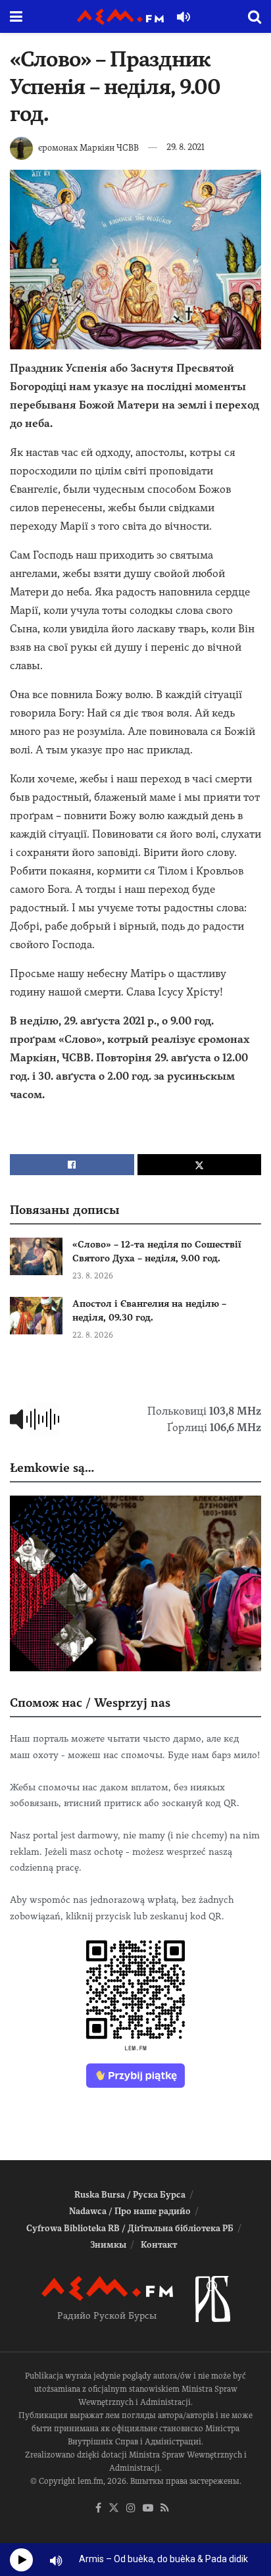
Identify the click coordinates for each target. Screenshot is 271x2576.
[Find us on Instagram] (131, 2509)
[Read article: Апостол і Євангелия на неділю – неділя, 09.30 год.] (36, 1316)
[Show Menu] (16, 16)
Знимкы (108, 2245)
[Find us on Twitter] (114, 2509)
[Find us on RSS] (165, 2509)
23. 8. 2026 (93, 1276)
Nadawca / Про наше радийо (130, 2211)
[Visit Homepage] (120, 17)
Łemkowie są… (52, 1468)
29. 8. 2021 (185, 147)
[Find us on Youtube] (148, 2509)
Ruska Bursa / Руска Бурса (130, 2195)
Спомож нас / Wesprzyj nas (90, 1703)
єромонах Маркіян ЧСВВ (88, 147)
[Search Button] (255, 16)
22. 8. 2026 (93, 1335)
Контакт (159, 2245)
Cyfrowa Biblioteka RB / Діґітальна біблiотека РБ (130, 2228)
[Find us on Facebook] (98, 2509)
